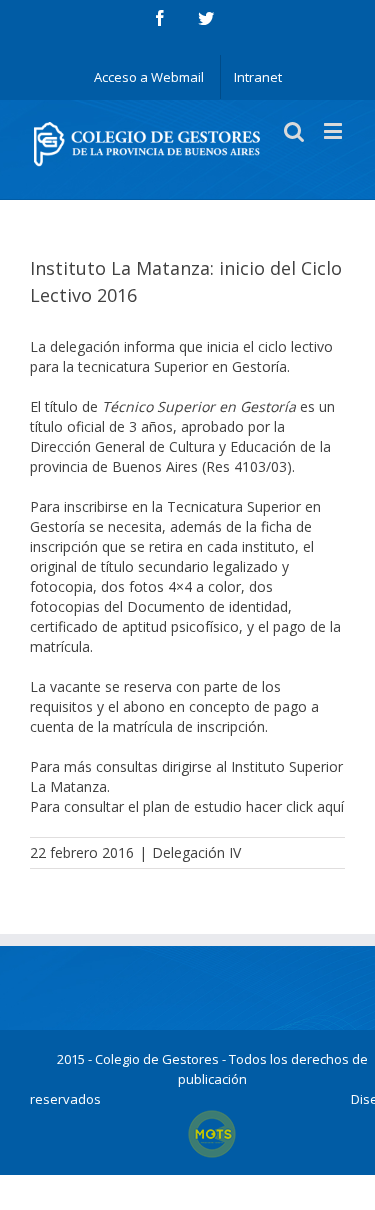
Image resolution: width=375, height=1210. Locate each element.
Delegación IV (196, 852)
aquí (330, 806)
